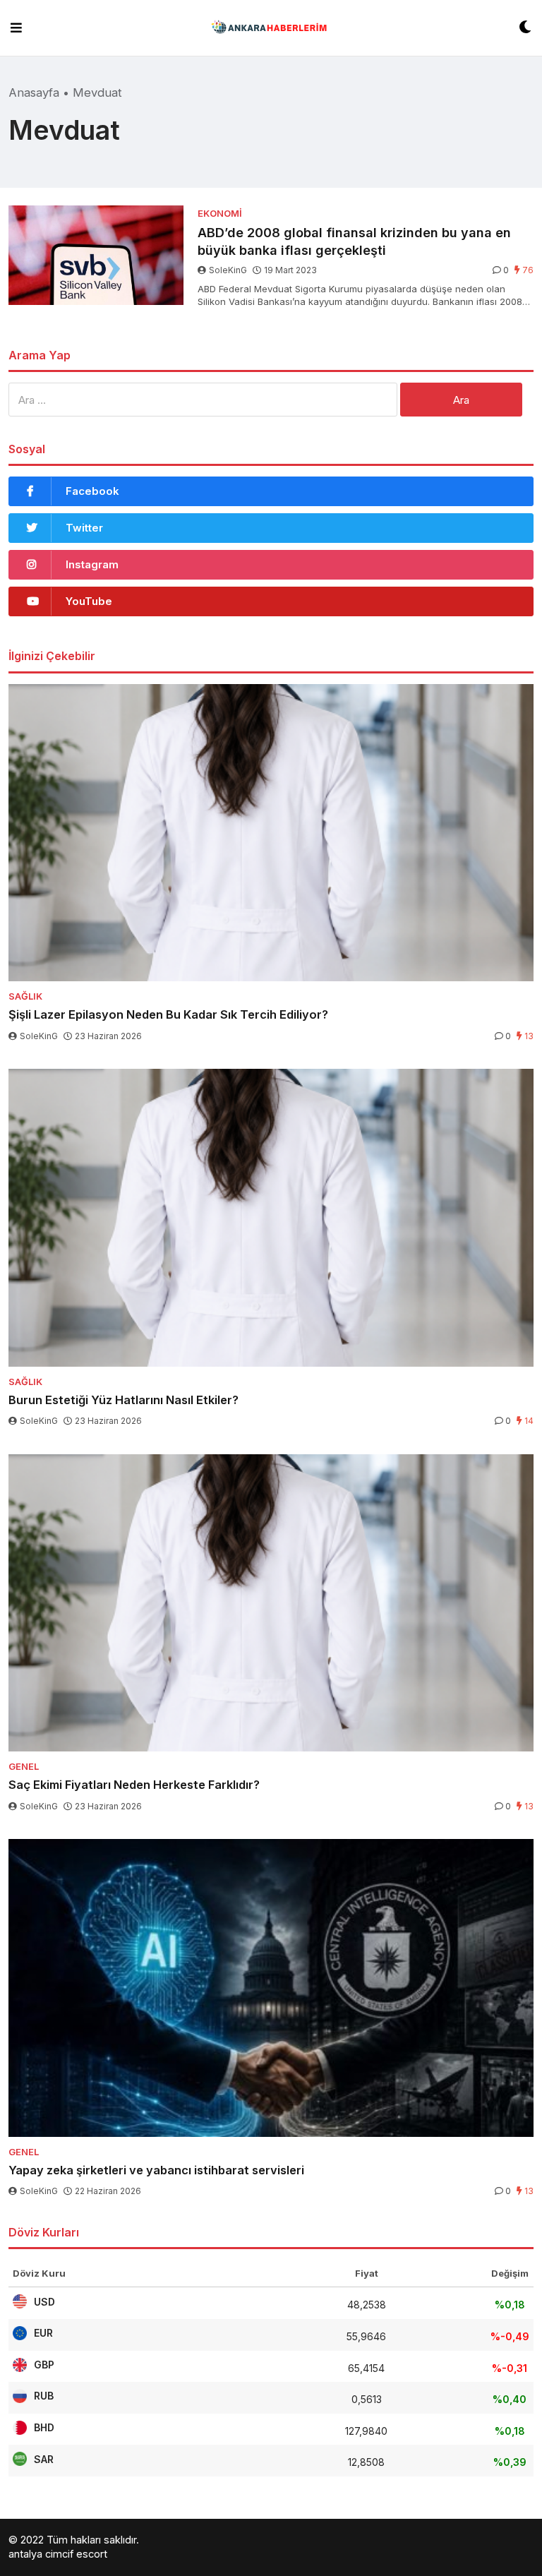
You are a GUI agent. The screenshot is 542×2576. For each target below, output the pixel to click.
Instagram (92, 564)
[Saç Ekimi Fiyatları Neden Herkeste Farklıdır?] (271, 1603)
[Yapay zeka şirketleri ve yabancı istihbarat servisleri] (271, 1988)
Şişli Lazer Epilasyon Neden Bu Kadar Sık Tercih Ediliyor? (168, 1014)
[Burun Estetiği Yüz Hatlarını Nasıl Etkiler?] (271, 1218)
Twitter (84, 528)
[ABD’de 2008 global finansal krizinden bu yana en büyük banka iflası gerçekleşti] (96, 255)
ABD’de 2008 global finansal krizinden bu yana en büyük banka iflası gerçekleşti (354, 241)
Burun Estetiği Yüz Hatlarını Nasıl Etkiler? (124, 1400)
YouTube (89, 601)
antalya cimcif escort (58, 2554)
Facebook (92, 491)
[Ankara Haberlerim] (271, 28)
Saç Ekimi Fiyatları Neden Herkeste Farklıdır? (134, 1785)
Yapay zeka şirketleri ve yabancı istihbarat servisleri (156, 2170)
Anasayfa (34, 92)
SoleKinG (228, 270)
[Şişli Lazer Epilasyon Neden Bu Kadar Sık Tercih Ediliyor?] (271, 833)
